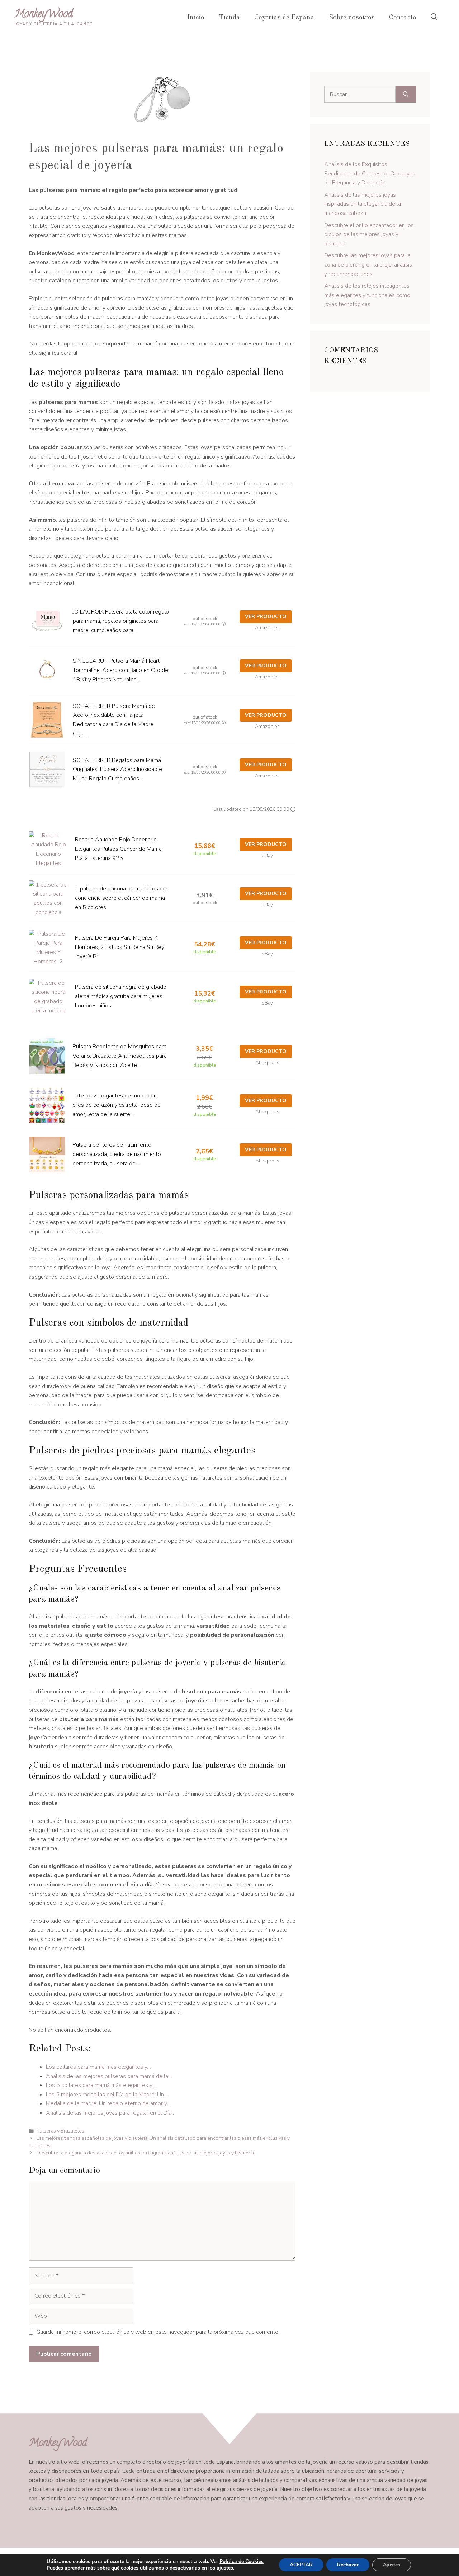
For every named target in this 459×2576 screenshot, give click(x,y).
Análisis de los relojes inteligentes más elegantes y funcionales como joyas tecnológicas (367, 295)
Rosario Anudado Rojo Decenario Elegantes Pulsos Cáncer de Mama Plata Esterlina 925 (118, 849)
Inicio (196, 18)
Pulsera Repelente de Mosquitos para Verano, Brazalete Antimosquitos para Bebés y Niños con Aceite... (120, 1056)
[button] (434, 18)
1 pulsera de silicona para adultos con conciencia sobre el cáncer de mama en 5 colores (122, 898)
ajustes (225, 2568)
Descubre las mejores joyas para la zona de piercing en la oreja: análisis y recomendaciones (368, 265)
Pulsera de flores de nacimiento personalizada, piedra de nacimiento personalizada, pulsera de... (117, 1154)
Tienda (229, 18)
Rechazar (348, 2565)
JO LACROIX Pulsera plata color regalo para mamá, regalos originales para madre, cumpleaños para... (121, 621)
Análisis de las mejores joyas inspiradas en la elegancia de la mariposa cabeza (363, 204)
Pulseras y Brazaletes (60, 2131)
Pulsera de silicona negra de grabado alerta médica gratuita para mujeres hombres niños (121, 996)
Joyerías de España (285, 18)
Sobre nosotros (352, 18)
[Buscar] (406, 94)
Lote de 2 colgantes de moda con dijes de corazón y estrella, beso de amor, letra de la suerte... (117, 1105)
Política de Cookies (242, 2561)
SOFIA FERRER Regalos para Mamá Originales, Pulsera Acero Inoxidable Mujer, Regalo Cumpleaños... (117, 769)
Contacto (403, 18)
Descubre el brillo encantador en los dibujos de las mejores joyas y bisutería (369, 234)
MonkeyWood (44, 15)
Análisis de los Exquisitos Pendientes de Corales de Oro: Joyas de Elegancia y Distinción (370, 173)
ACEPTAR (301, 2565)
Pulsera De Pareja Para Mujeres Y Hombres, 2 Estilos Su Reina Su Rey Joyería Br (120, 947)
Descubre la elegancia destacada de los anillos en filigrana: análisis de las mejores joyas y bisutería (145, 2153)
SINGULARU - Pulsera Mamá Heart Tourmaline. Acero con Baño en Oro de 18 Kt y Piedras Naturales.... (120, 670)
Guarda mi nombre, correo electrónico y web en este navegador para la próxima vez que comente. (158, 2332)
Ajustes (392, 2565)
